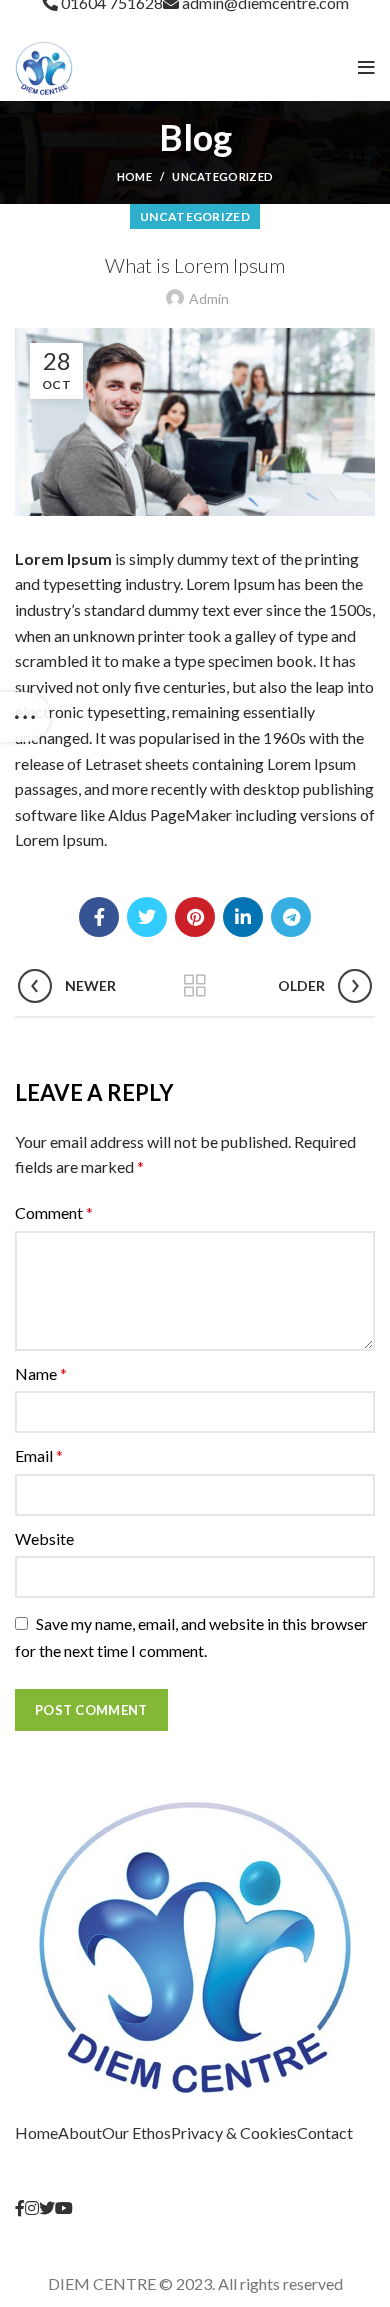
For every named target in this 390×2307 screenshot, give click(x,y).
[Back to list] (195, 986)
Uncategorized (222, 176)
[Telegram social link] (291, 917)
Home (134, 176)
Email (39, 1455)
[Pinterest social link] (195, 917)
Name (41, 1373)
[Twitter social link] (147, 917)
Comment (54, 1212)
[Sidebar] (25, 717)
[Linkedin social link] (243, 917)
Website (44, 1538)
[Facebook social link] (99, 917)
